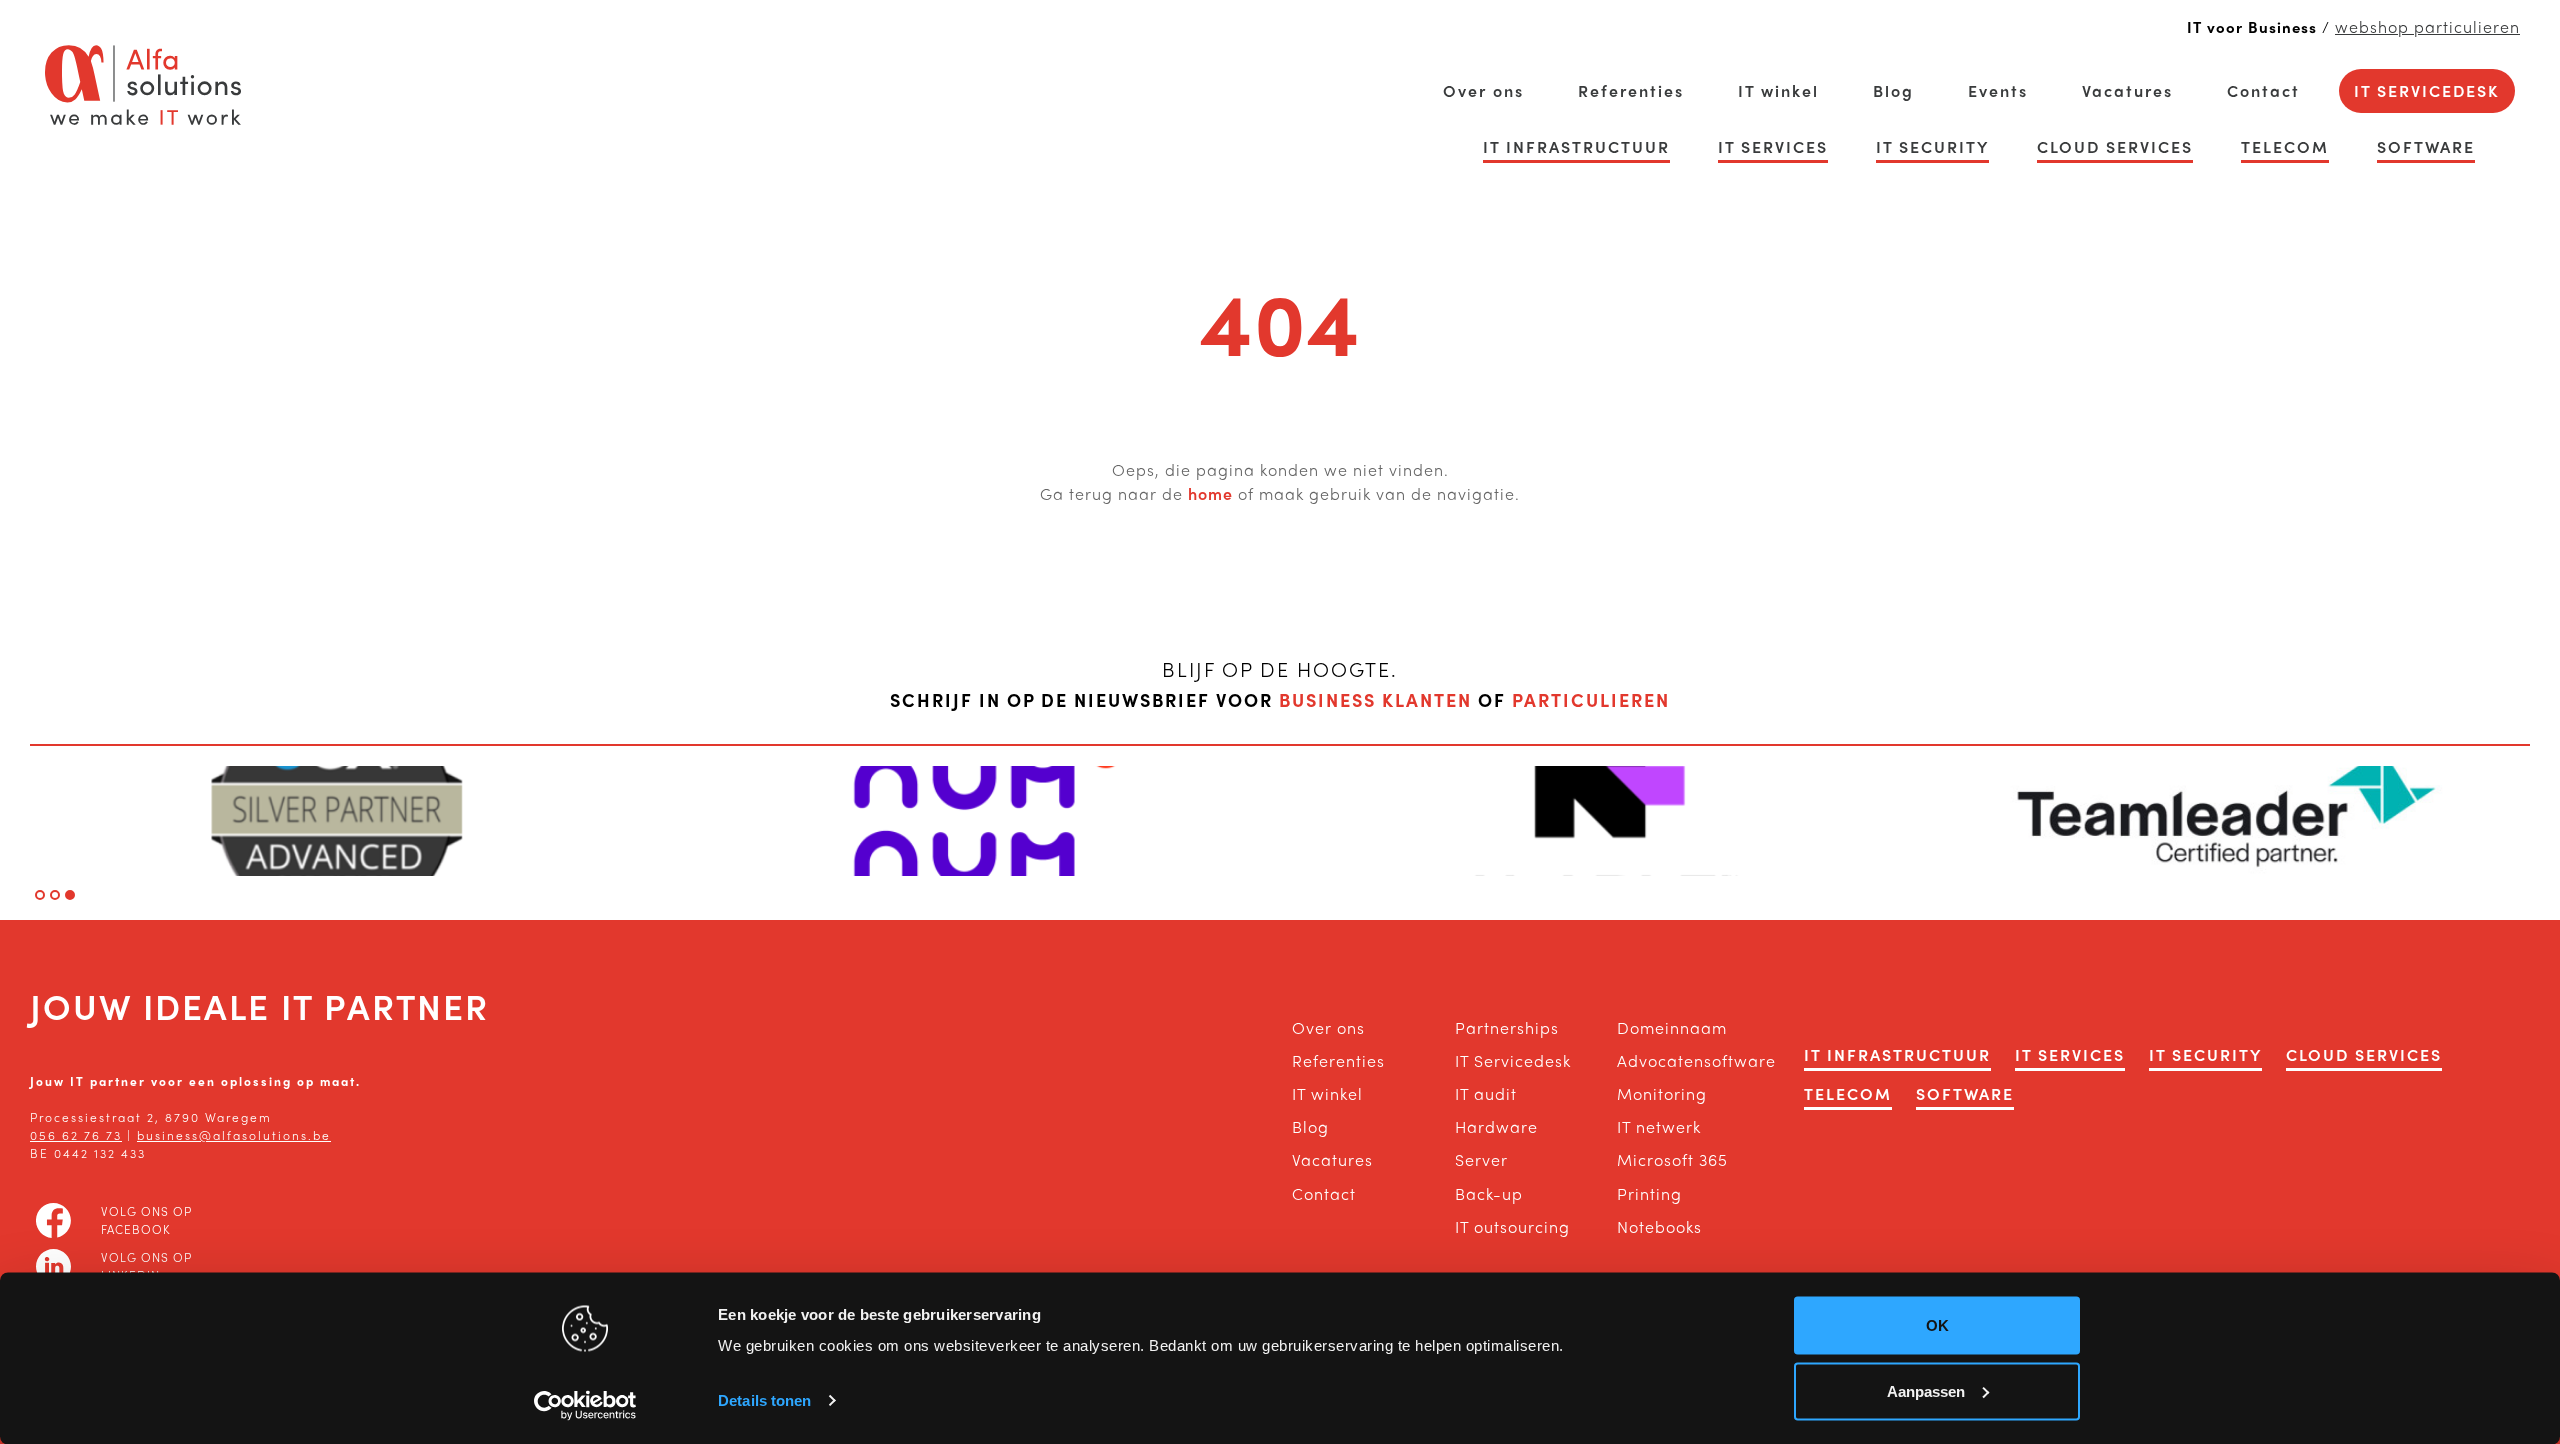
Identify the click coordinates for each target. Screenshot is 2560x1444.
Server (1481, 1159)
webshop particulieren (2427, 26)
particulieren (1591, 699)
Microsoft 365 (1672, 1159)
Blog (1893, 90)
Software (2426, 146)
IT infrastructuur (1576, 146)
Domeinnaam (1672, 1027)
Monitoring (1662, 1093)
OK (1937, 1325)
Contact (2263, 90)
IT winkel (1778, 90)
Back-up (1489, 1193)
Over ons (1483, 90)
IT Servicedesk (2427, 90)
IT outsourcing (1512, 1226)
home (1210, 493)
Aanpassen (1926, 1390)
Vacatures (2127, 90)
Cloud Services (2115, 146)
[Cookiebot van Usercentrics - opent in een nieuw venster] (585, 1405)
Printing (1649, 1193)
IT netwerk (1659, 1126)
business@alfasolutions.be (234, 1135)
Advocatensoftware (1678, 1060)
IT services (1773, 146)
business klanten (1375, 699)
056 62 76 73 (76, 1135)
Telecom (2285, 146)
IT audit (1486, 1093)
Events (1998, 90)
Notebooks (1659, 1226)
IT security (1932, 146)
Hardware (1496, 1126)
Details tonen (764, 1400)
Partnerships (1507, 1027)
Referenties (1631, 90)
